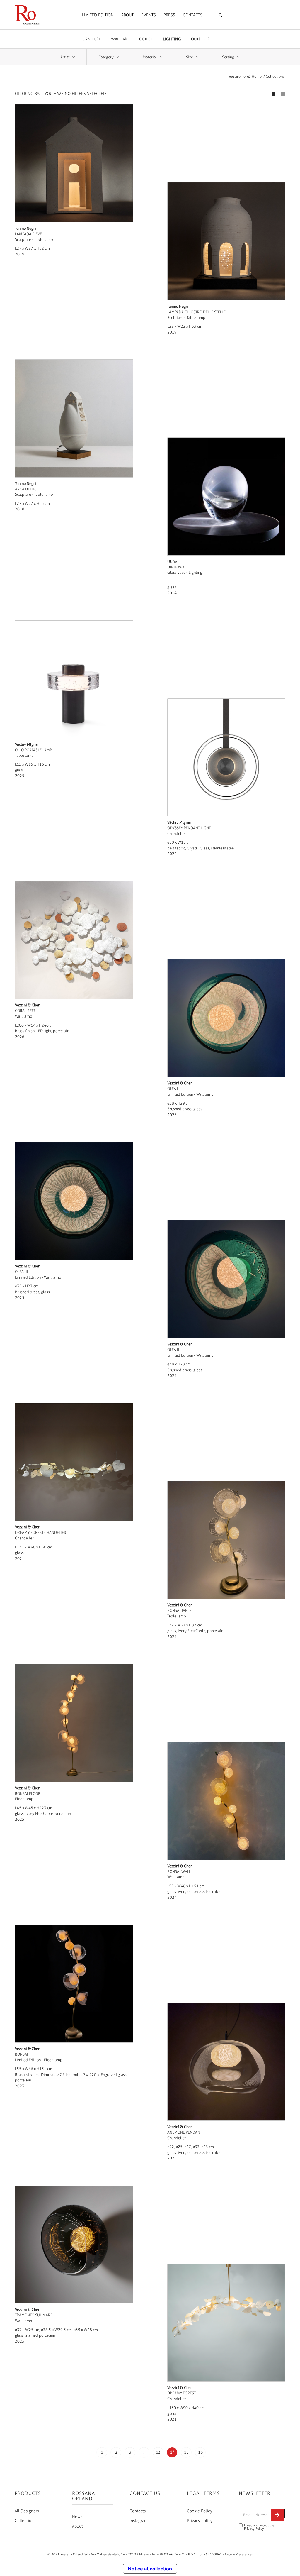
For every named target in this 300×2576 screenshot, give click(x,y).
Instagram (139, 2521)
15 (186, 2452)
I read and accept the (259, 2527)
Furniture (91, 39)
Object (146, 39)
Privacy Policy (200, 2521)
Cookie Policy (200, 2511)
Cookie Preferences (239, 2554)
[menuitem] (98, 15)
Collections (25, 2521)
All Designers (27, 2511)
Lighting (172, 39)
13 (158, 2452)
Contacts (138, 2511)
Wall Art (120, 39)
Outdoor (200, 39)
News (77, 2517)
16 (200, 2452)
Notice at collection (150, 2569)
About (77, 2526)
